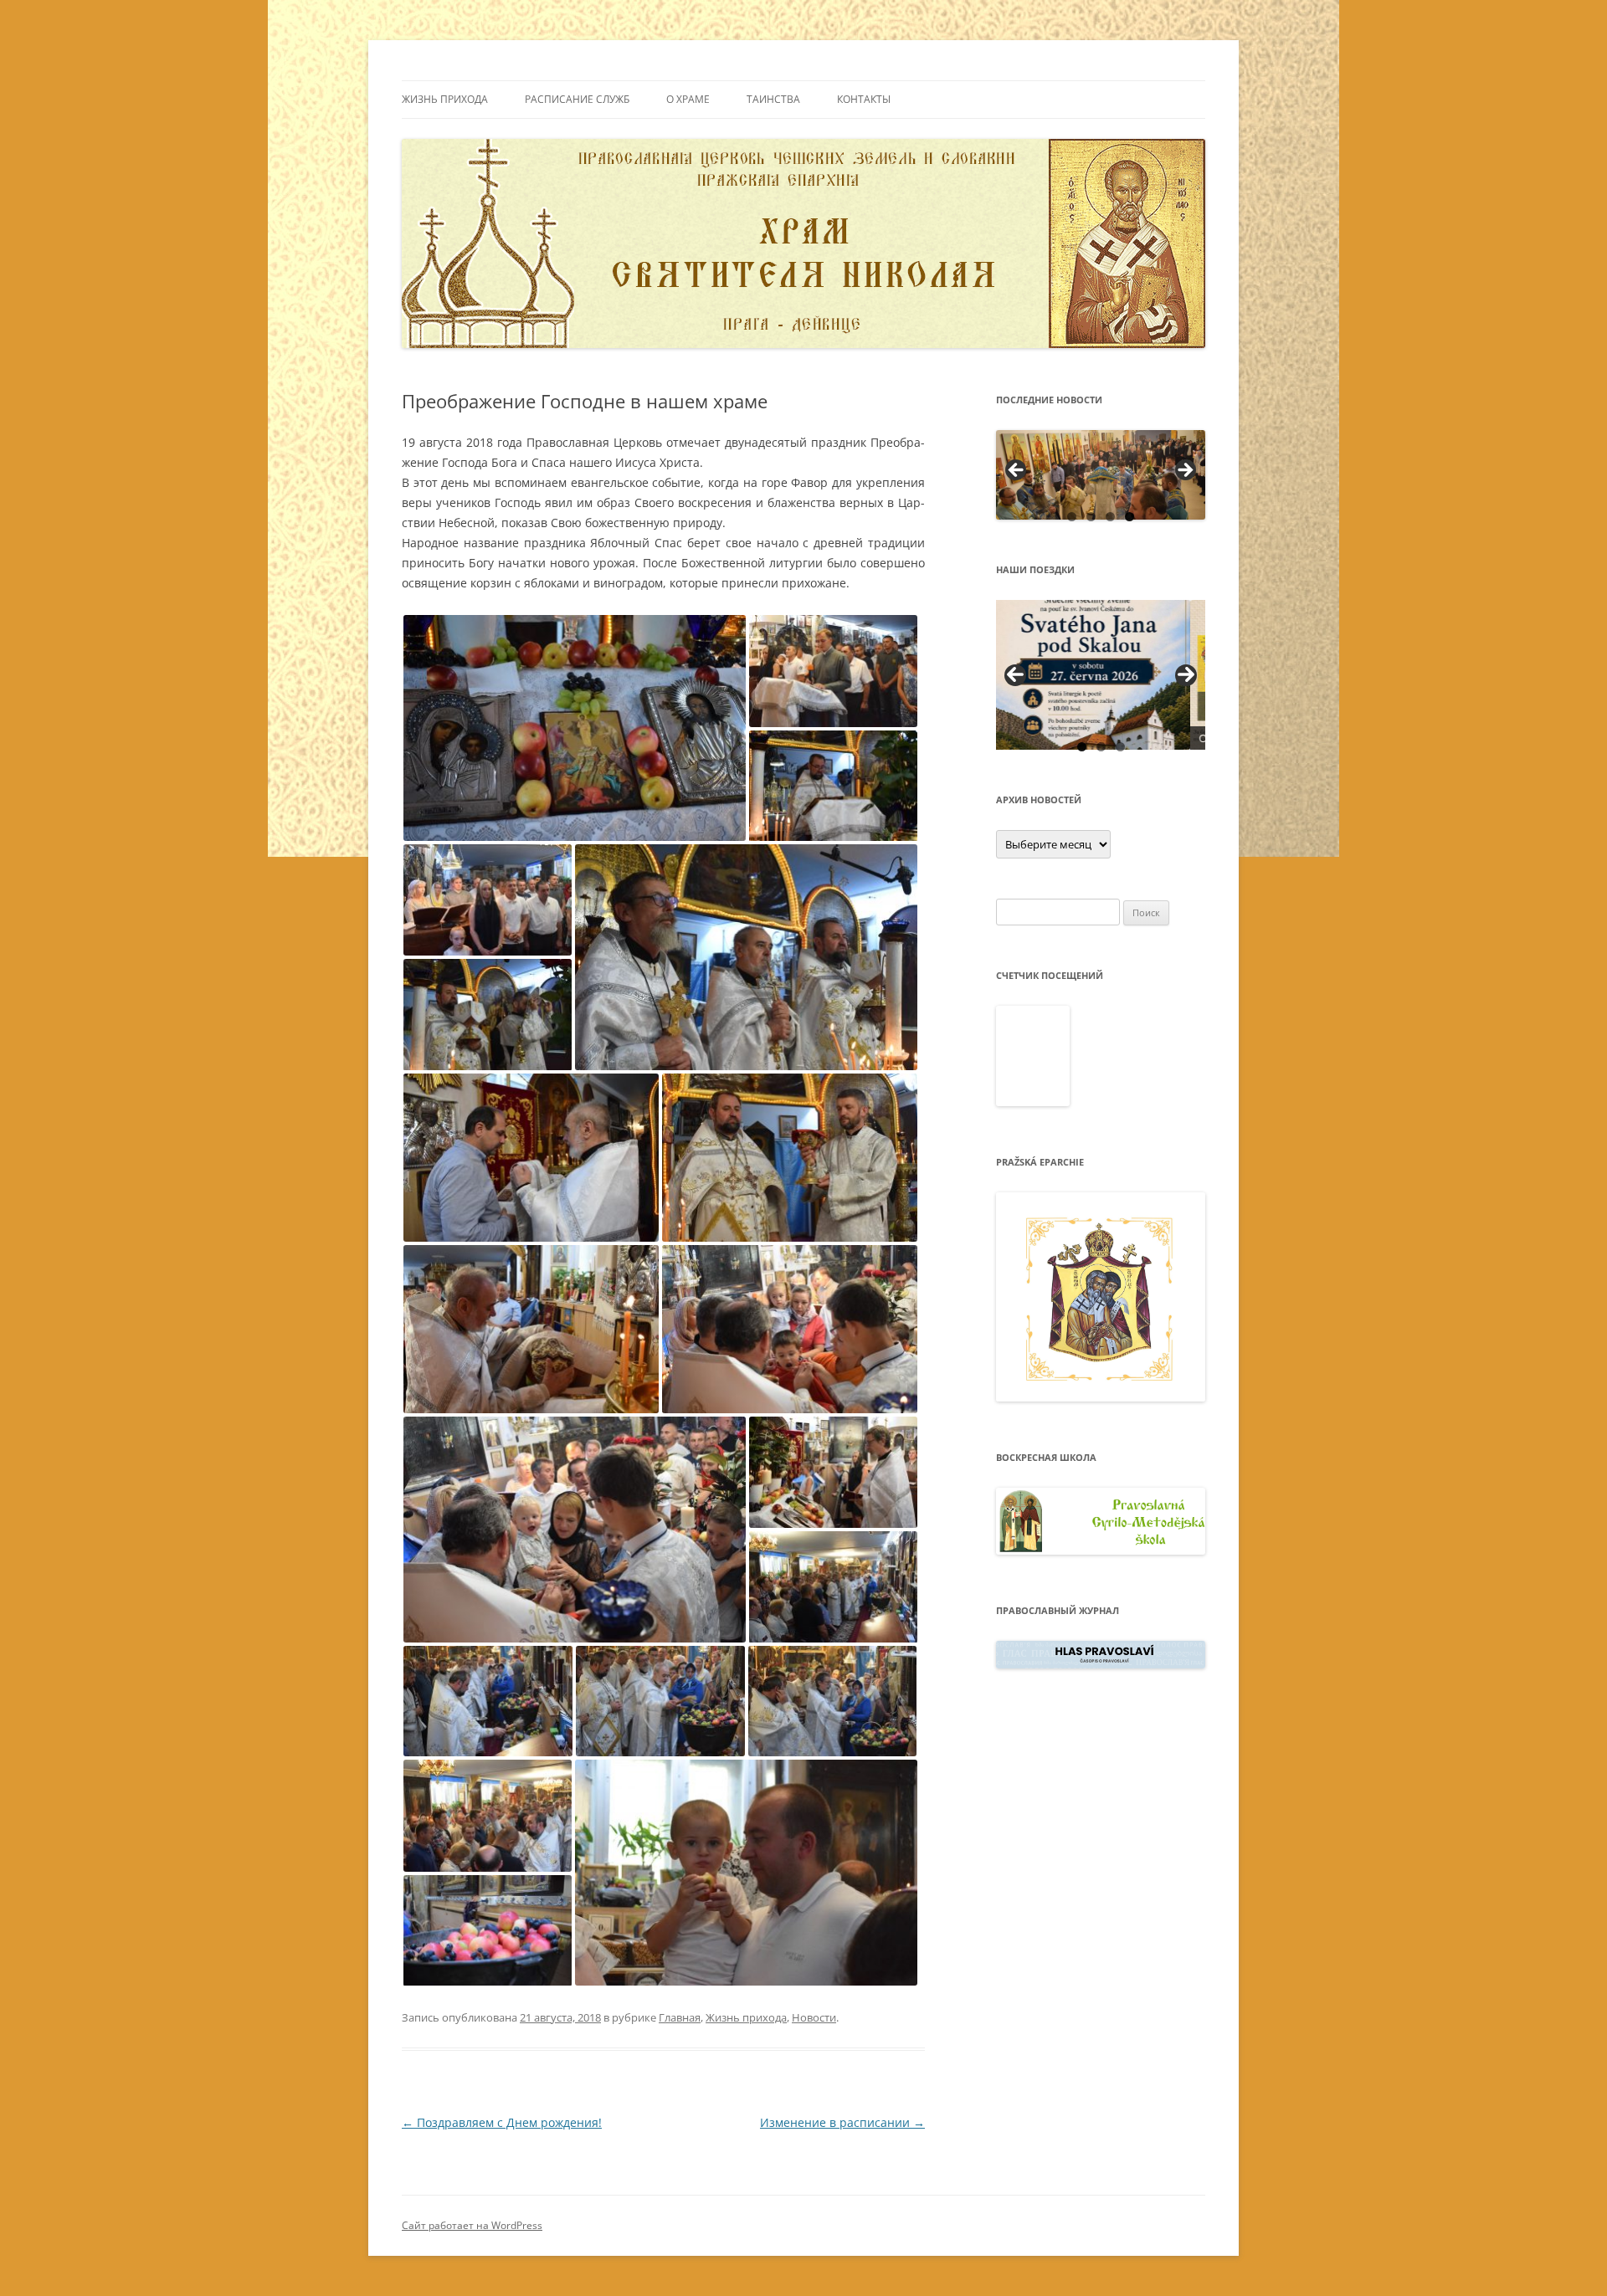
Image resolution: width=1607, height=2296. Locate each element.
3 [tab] (1110, 517)
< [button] (1017, 471)
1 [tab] (1072, 517)
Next (1186, 675)
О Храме (688, 99)
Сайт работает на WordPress (472, 2225)
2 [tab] (1091, 517)
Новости (814, 2017)
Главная (680, 2017)
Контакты (864, 99)
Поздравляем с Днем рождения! (502, 2122)
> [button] (1184, 471)
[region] (1101, 475)
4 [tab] (1130, 517)
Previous (1015, 675)
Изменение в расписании (842, 2122)
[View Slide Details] (1101, 475)
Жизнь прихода (445, 99)
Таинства (773, 99)
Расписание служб (577, 99)
